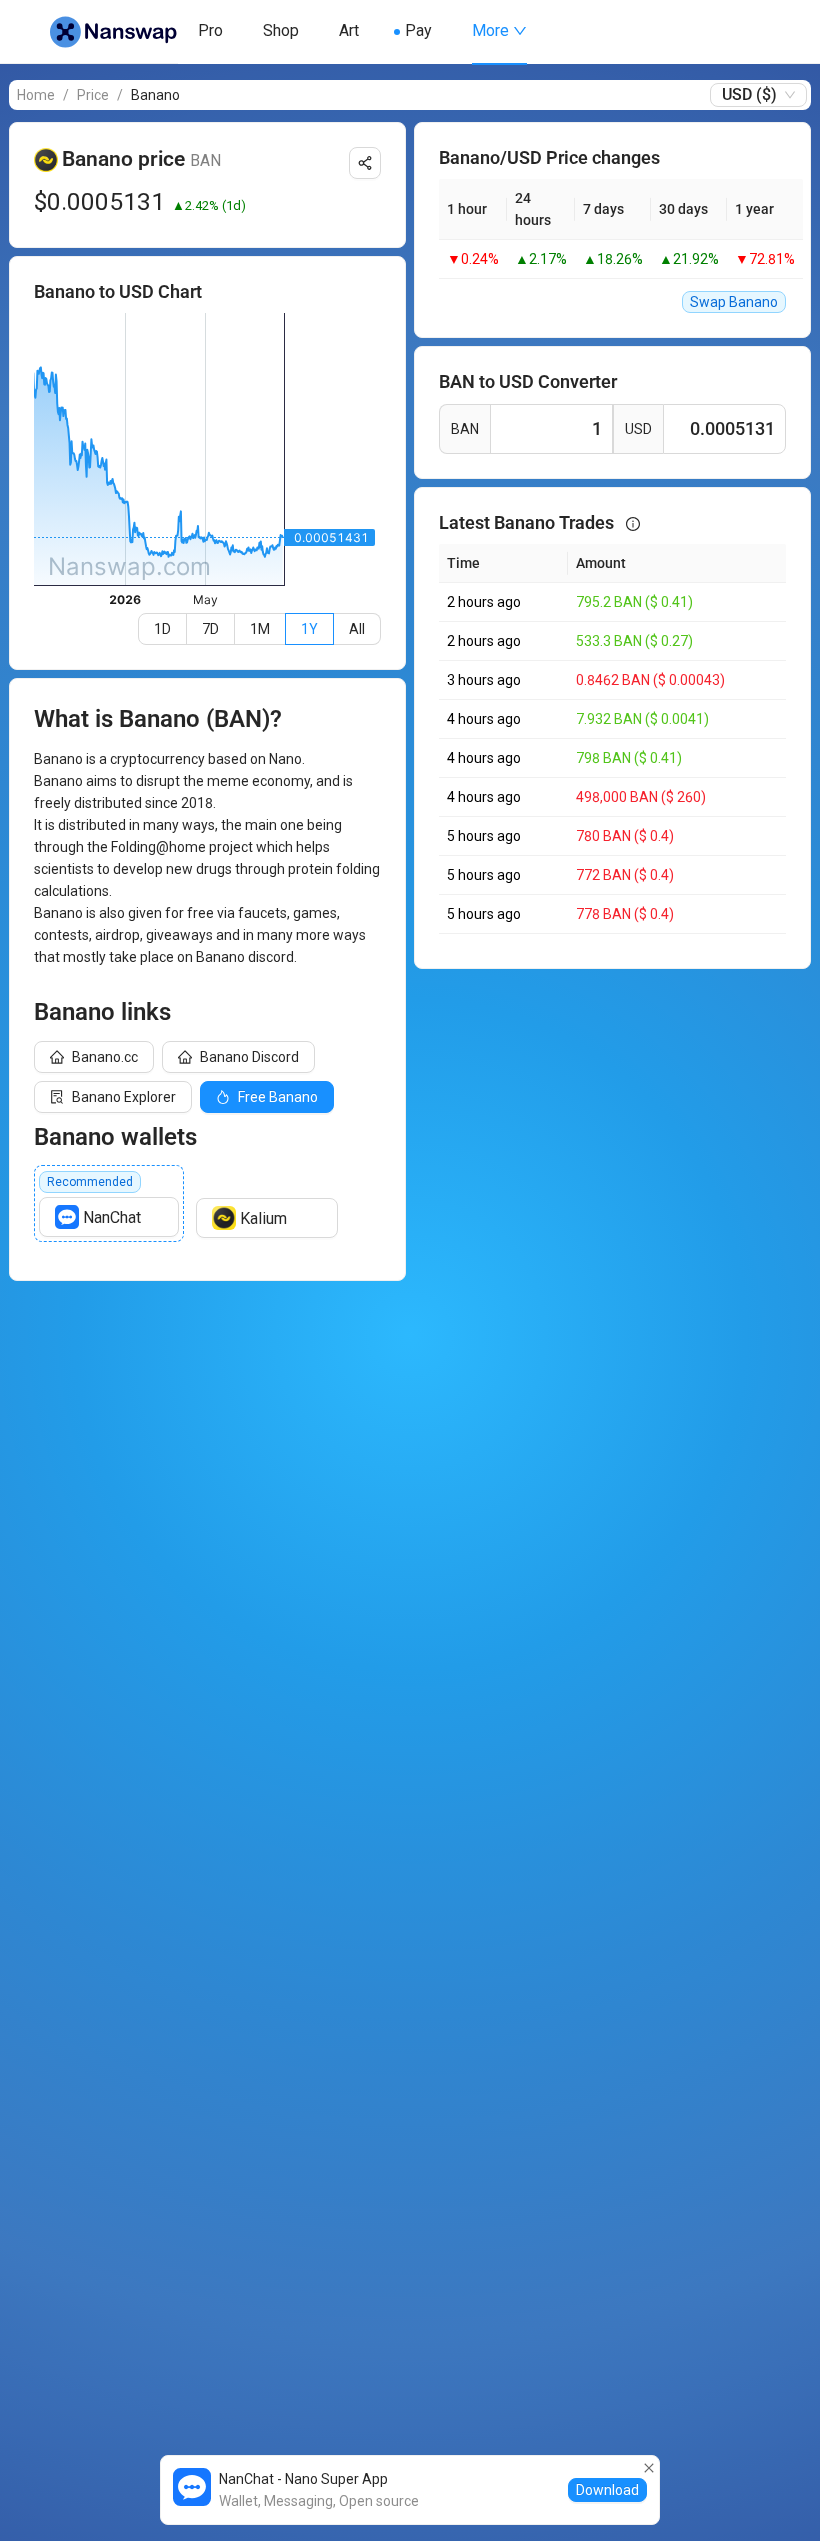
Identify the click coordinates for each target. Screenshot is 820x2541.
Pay (418, 30)
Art (349, 30)
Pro (210, 30)
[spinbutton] (551, 429)
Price (93, 95)
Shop (281, 30)
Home (36, 95)
